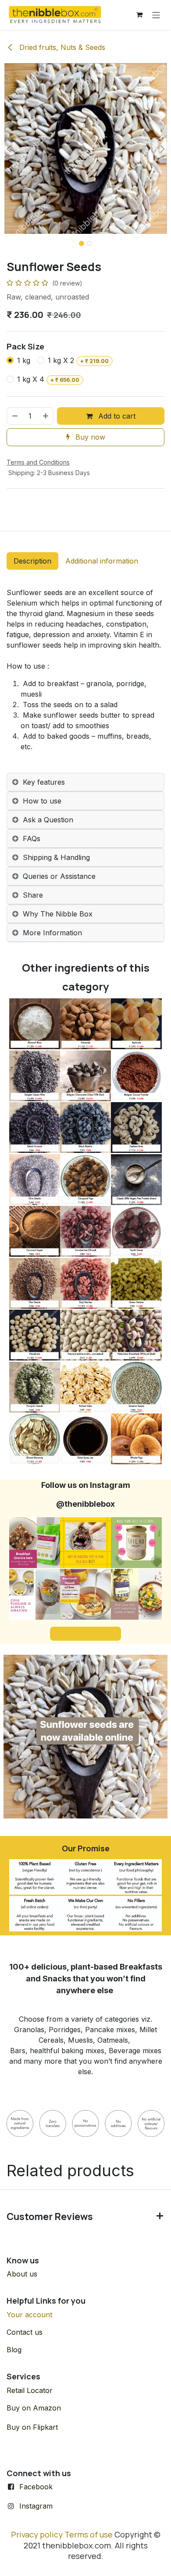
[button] (9, 148)
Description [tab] (32, 561)
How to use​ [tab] (42, 801)
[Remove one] (14, 416)
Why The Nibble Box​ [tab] (58, 914)
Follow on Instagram (85, 1633)
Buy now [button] (89, 437)
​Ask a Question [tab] (48, 820)
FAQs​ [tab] (32, 839)
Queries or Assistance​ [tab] (59, 876)
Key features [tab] (44, 782)
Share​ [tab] (33, 895)
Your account (29, 2315)
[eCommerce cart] (139, 15)
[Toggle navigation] (156, 15)
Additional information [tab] (102, 561)
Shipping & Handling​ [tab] (56, 857)
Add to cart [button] (116, 416)
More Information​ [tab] (52, 933)
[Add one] (46, 416)
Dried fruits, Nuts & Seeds (61, 47)
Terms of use (89, 2534)
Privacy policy (37, 2534)
